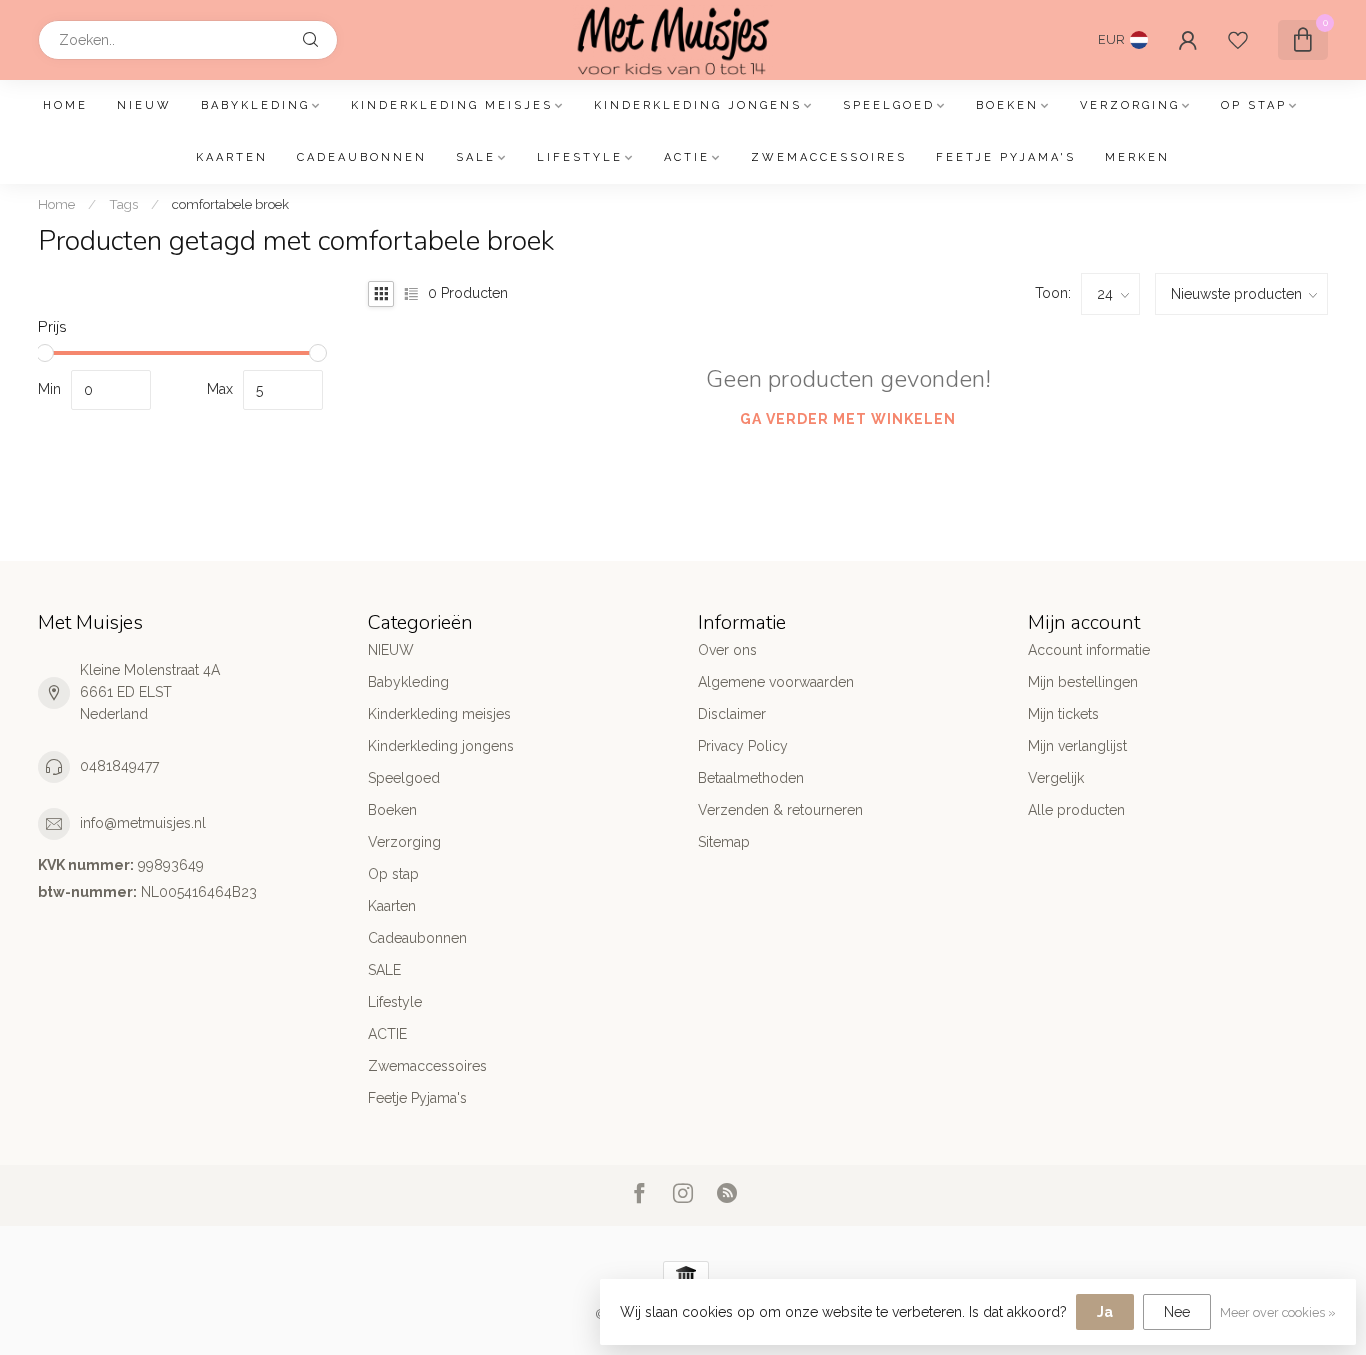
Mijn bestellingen (1083, 682)
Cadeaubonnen (362, 157)
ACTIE (687, 157)
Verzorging (1130, 105)
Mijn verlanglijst (1077, 746)
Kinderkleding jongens (698, 105)
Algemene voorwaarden (776, 682)
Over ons (727, 650)
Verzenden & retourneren (780, 810)
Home (65, 105)
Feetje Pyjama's (1006, 157)
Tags (123, 204)
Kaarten (232, 157)
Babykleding (255, 105)
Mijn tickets (1063, 714)
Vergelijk (1056, 778)
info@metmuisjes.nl (143, 823)
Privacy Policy (743, 746)
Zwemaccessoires (829, 157)
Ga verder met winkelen (848, 419)
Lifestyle (580, 157)
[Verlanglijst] (1238, 40)
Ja (1105, 1312)
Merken (1137, 157)
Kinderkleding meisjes (452, 105)
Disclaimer (732, 714)
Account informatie (1089, 650)
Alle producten (1076, 810)
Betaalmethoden (751, 778)
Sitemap (724, 842)
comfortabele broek (230, 204)
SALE (476, 157)
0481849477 (119, 766)
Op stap (1254, 105)
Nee (1177, 1312)
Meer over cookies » (1278, 1312)
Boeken (1007, 105)
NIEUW (144, 105)
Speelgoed (889, 105)
